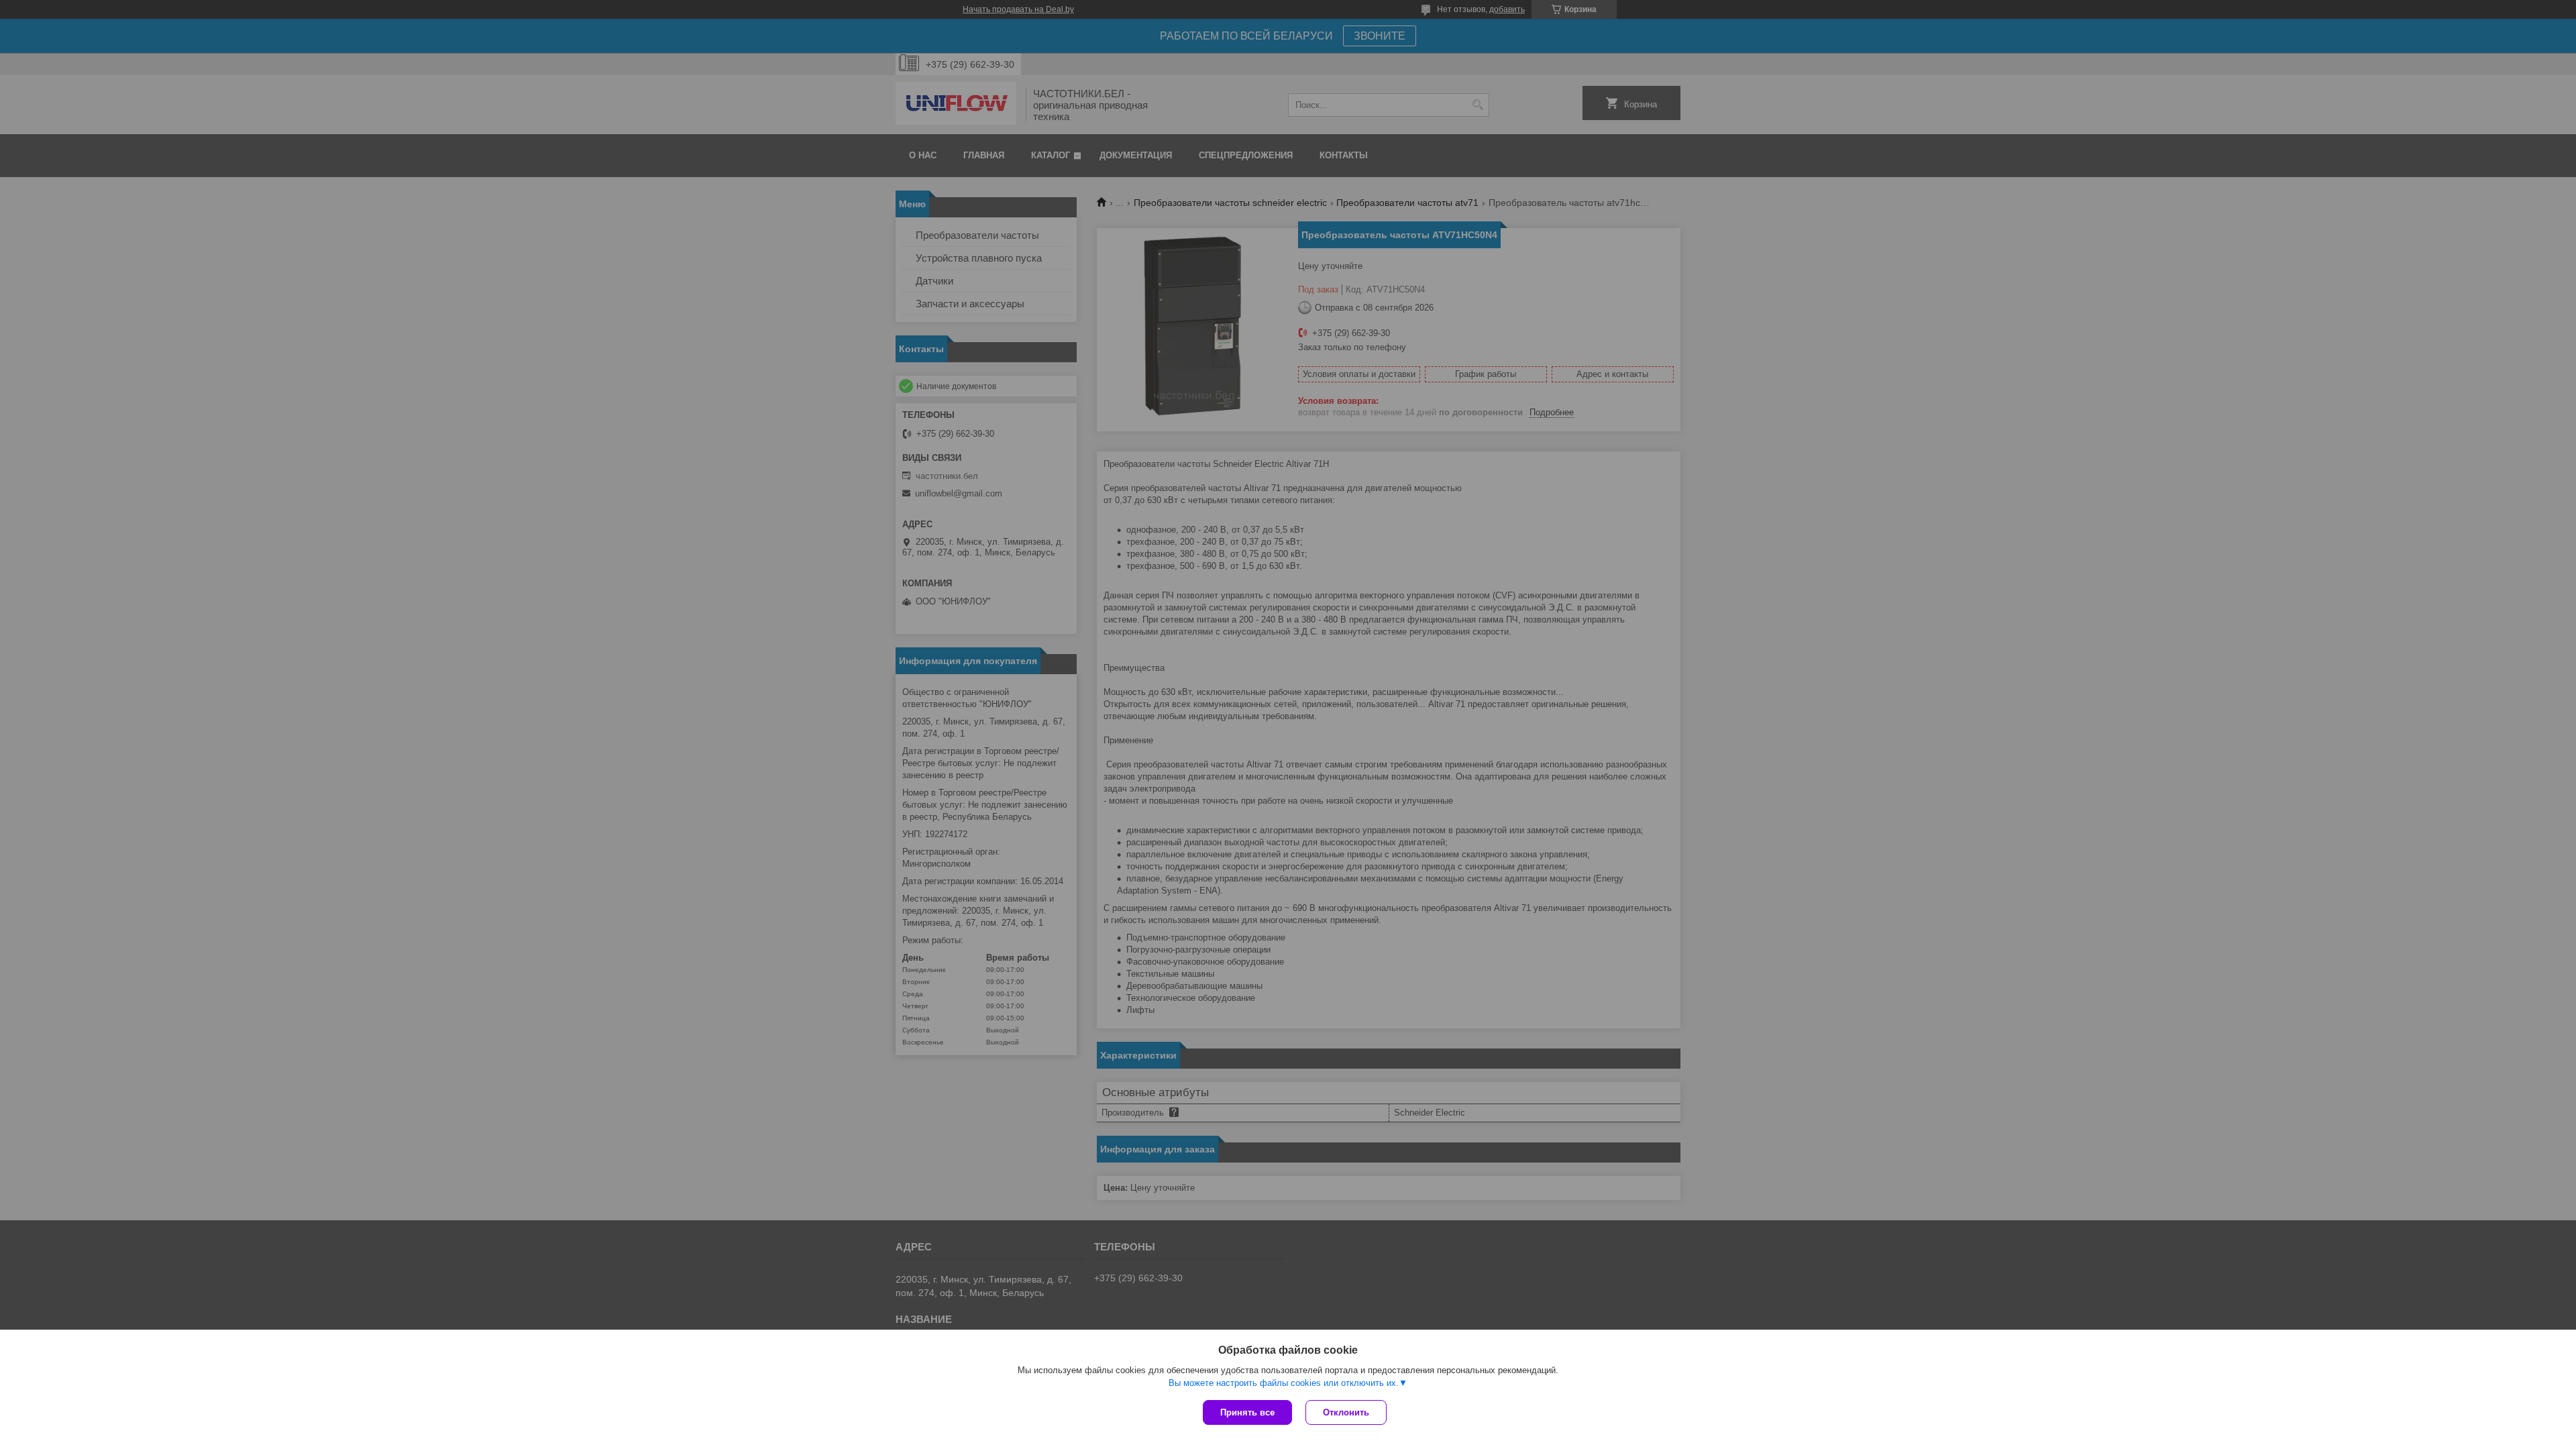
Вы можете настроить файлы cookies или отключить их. (1284, 1383)
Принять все (1247, 1412)
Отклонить (1346, 1412)
